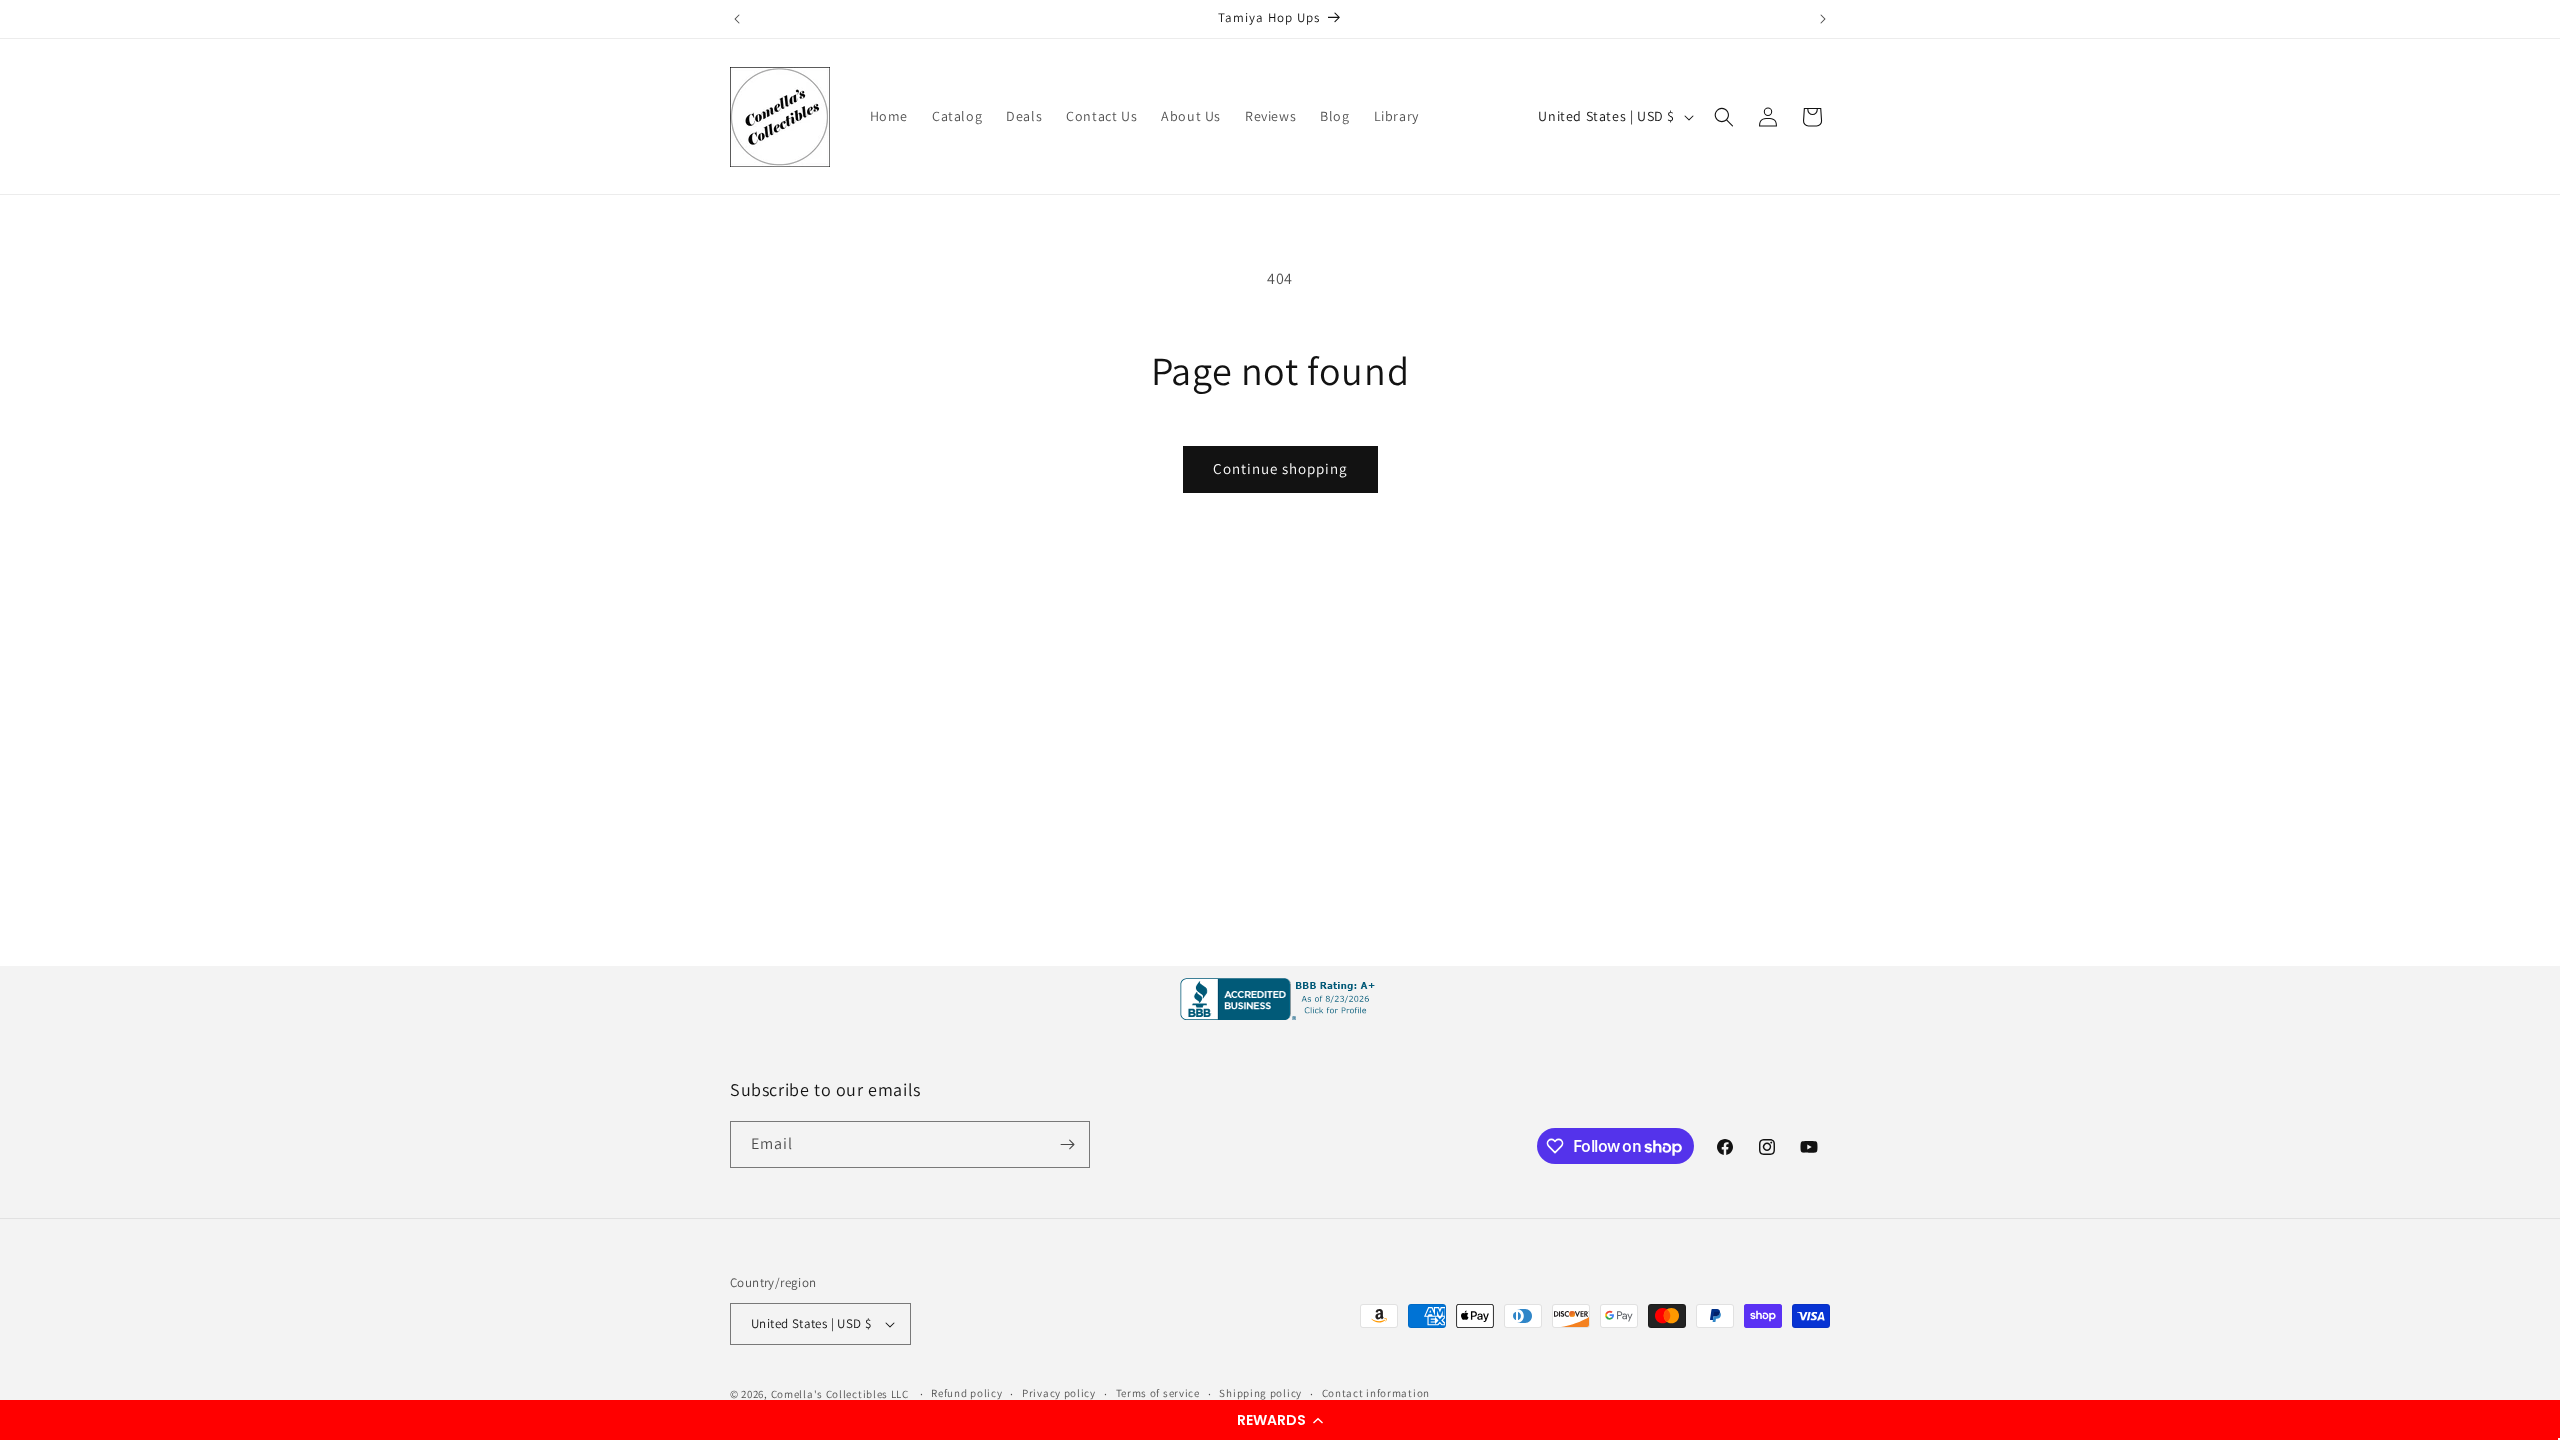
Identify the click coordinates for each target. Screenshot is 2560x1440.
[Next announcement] (1823, 19)
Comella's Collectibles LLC (840, 1394)
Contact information (1376, 1393)
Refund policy (966, 1393)
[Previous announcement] (737, 19)
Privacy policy (1059, 1393)
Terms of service (1158, 1393)
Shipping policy (1260, 1393)
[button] (1280, 1420)
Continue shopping (1280, 468)
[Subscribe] (1067, 1144)
